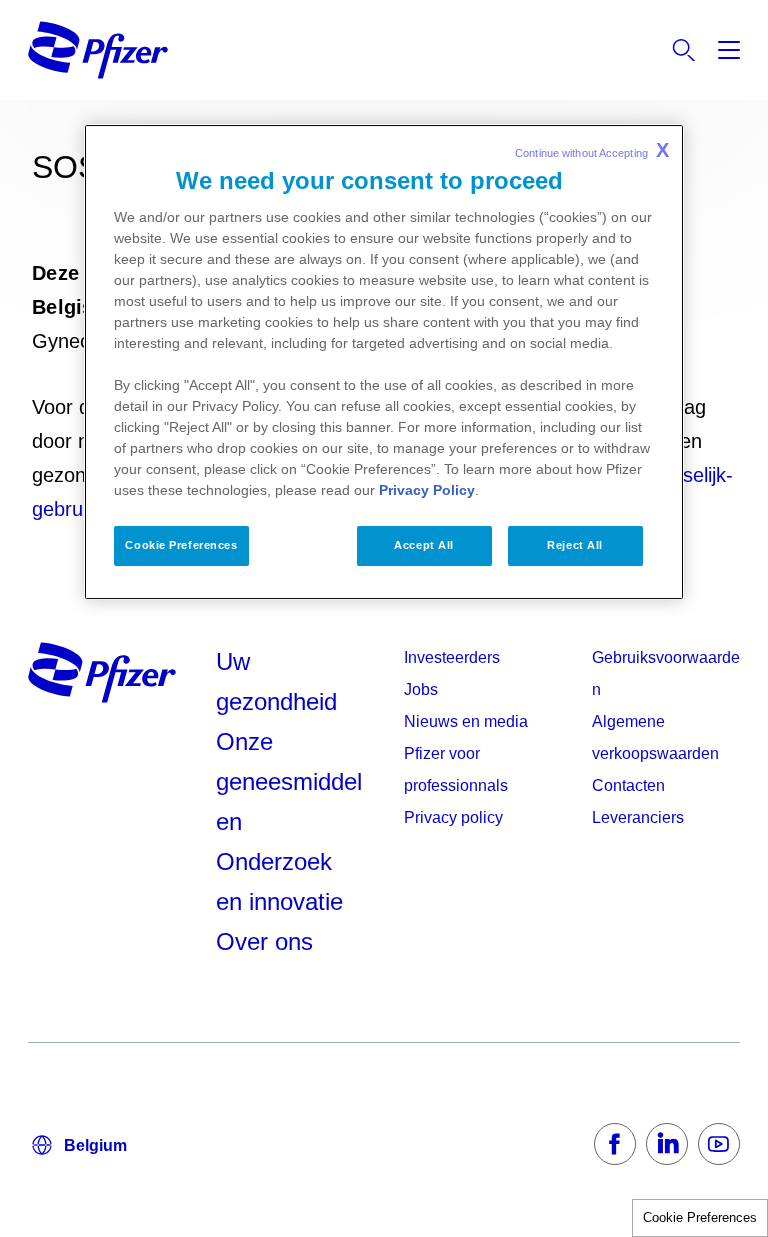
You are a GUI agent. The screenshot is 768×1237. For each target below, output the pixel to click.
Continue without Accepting (592, 150)
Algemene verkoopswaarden (655, 737)
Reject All (575, 545)
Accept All (424, 545)
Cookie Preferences (700, 1217)
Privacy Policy (427, 490)
